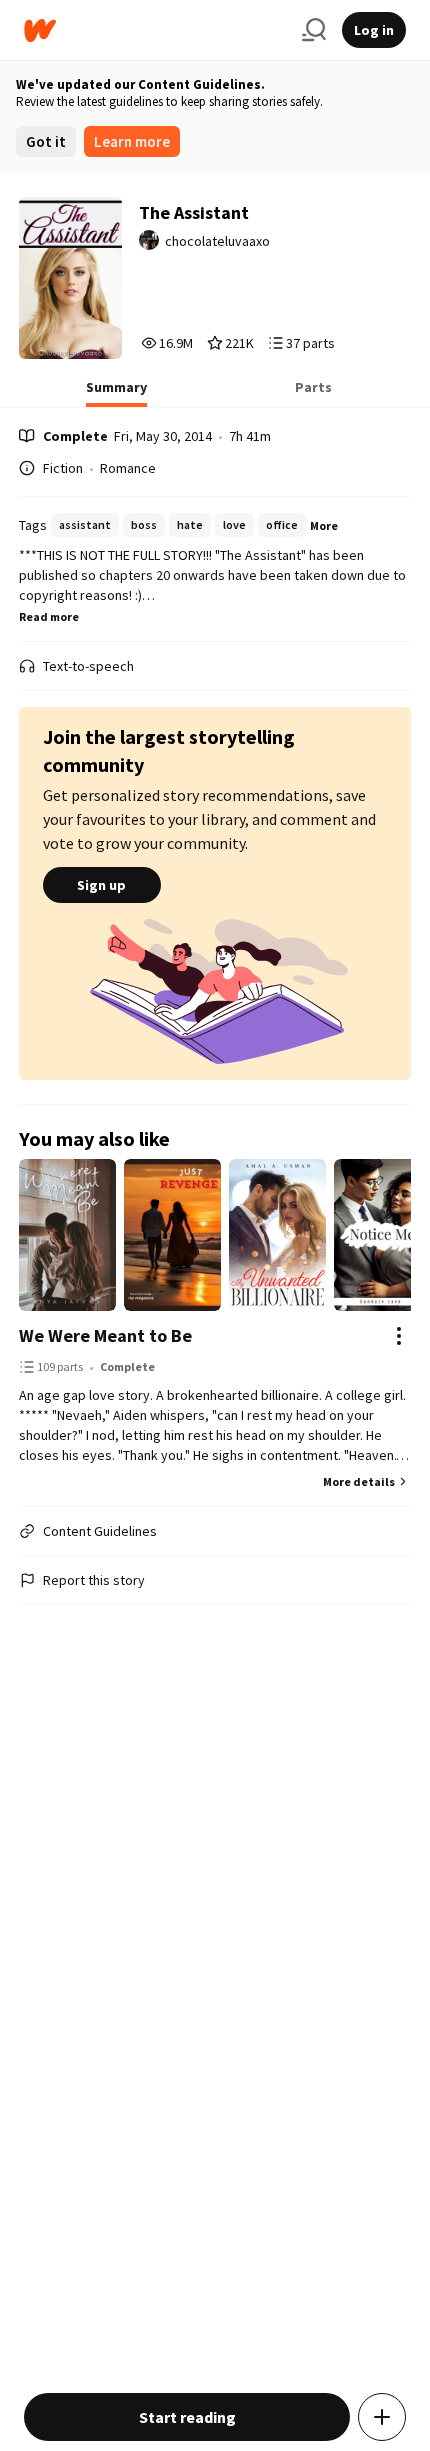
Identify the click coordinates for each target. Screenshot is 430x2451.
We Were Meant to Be (105, 1335)
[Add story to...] (382, 2417)
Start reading (187, 2417)
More (324, 525)
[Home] (155, 30)
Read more (49, 616)
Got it (46, 141)
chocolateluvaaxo (217, 241)
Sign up (101, 885)
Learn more (132, 141)
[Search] (314, 30)
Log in (374, 30)
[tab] (116, 393)
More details (359, 1481)
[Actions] (399, 1336)
